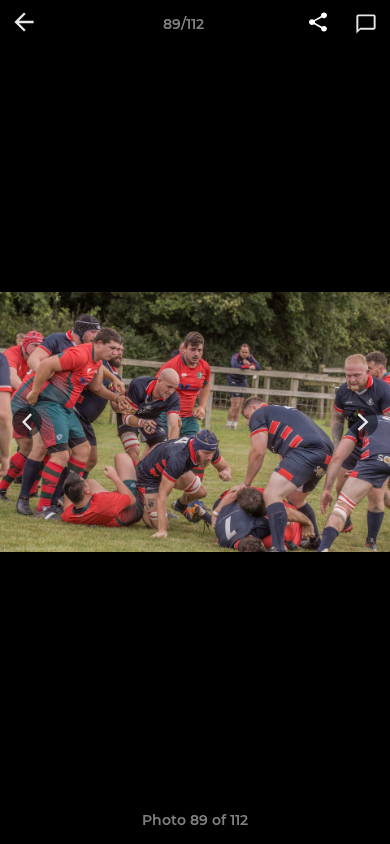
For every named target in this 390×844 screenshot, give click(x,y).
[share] (318, 24)
